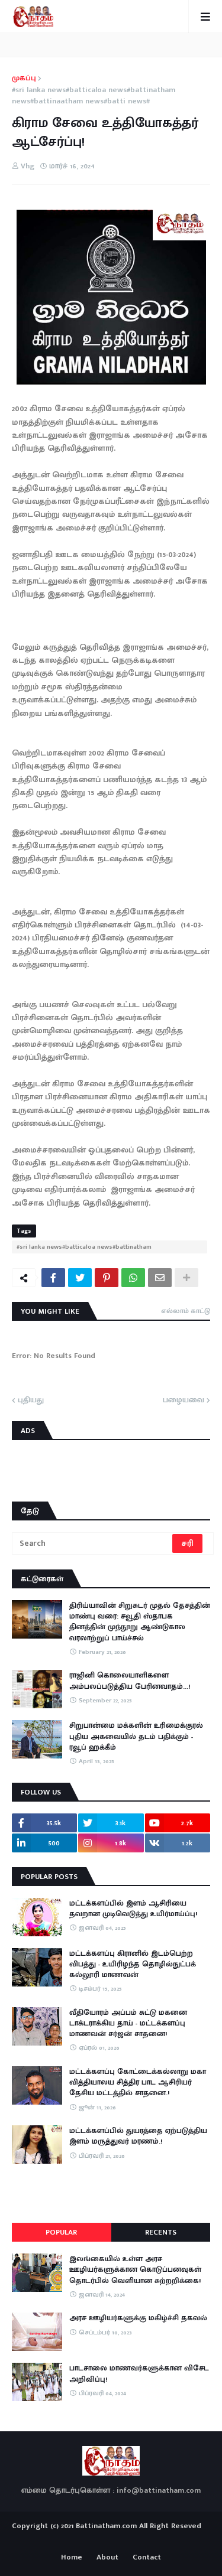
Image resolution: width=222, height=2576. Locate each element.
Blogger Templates (111, 2537)
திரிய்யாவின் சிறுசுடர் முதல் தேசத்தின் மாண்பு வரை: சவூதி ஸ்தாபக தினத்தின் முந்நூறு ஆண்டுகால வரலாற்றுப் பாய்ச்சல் (140, 1622)
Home (72, 2558)
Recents (161, 2232)
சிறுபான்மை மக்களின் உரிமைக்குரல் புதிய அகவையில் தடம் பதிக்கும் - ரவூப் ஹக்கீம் (136, 1736)
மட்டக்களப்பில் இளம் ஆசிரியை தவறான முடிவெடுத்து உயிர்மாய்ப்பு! (133, 1909)
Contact (147, 2558)
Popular (61, 2232)
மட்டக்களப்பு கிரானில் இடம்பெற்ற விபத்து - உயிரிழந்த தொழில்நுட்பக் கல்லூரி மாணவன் (133, 1964)
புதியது (31, 1401)
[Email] (160, 1278)
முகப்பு (24, 79)
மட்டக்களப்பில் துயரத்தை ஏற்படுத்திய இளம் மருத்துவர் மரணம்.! (138, 2136)
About (107, 2558)
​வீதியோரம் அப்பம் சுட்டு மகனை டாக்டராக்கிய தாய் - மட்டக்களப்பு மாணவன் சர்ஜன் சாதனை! (128, 2023)
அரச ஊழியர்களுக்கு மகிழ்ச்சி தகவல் (138, 2318)
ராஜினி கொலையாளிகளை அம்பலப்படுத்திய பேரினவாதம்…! (130, 1681)
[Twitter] (80, 1278)
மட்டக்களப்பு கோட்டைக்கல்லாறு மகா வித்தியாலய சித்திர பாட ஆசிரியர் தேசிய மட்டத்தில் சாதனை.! (138, 2082)
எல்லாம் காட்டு (186, 1311)
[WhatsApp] (133, 1278)
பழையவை (184, 1401)
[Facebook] (53, 1278)
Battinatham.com (106, 2526)
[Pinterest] (107, 1278)
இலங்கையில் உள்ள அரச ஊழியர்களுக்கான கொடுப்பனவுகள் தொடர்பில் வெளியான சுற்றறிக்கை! (135, 2270)
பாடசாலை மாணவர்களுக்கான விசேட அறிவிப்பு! (139, 2373)
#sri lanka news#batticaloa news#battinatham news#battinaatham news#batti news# (94, 96)
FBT (148, 2539)
